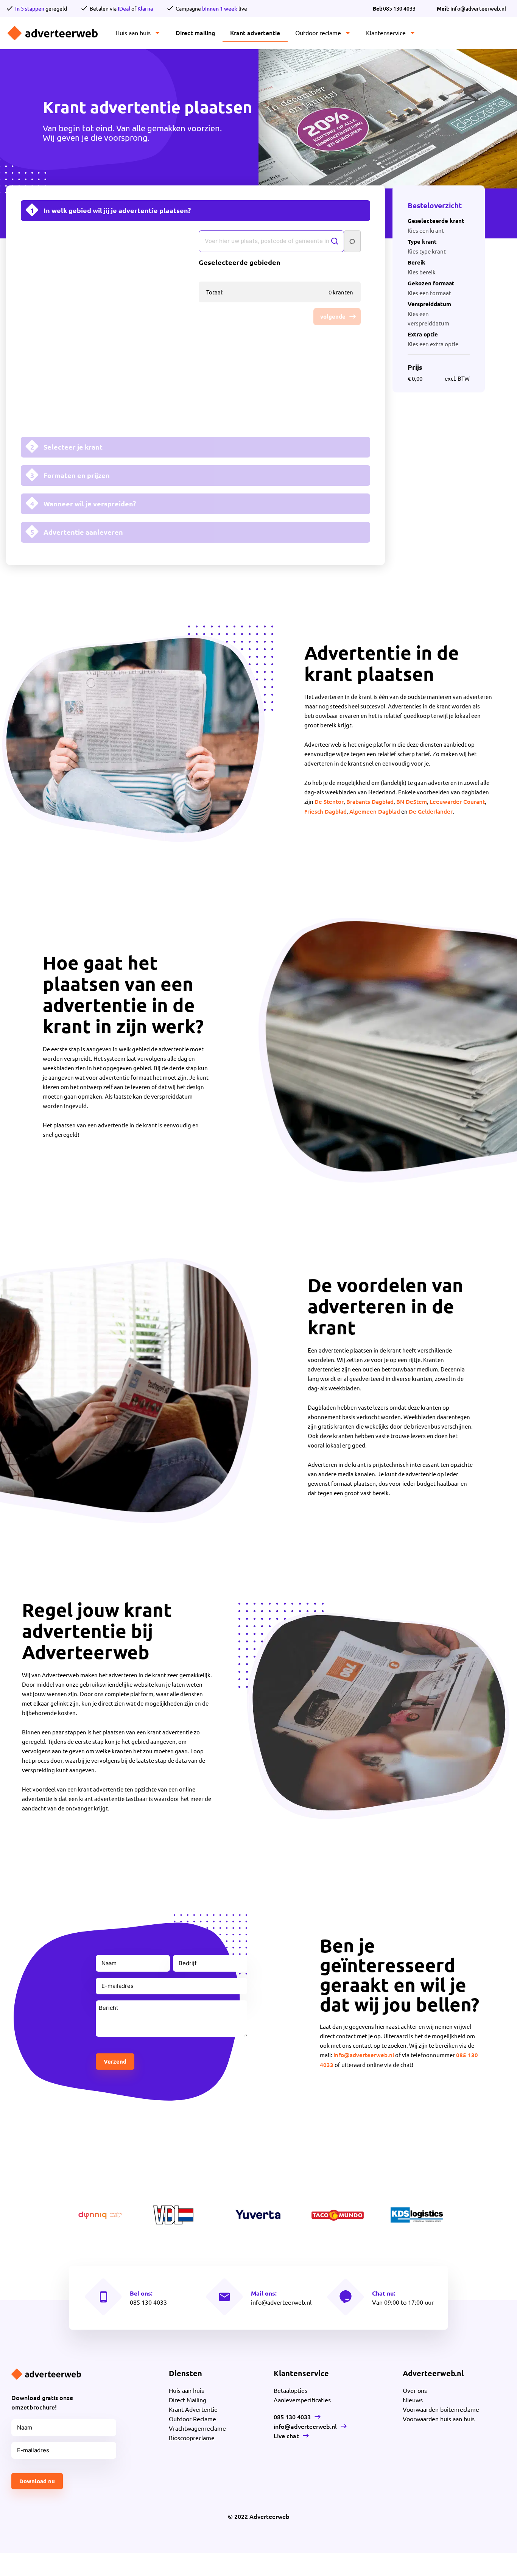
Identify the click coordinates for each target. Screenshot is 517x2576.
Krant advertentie (255, 33)
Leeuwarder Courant (457, 802)
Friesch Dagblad (325, 811)
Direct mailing (195, 33)
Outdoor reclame (318, 33)
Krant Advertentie (193, 2409)
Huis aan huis (133, 33)
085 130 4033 (394, 9)
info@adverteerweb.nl (364, 2055)
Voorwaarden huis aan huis (439, 2419)
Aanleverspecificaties (302, 2400)
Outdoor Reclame (192, 2419)
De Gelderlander (431, 811)
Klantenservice (386, 33)
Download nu (37, 2481)
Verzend (115, 2061)
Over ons (415, 2390)
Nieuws (413, 2400)
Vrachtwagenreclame (197, 2428)
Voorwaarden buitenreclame (441, 2409)
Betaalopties (290, 2390)
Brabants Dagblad (370, 802)
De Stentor (329, 802)
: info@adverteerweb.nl (471, 9)
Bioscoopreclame (192, 2437)
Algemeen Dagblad (375, 811)
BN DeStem (412, 802)
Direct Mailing (188, 2400)
